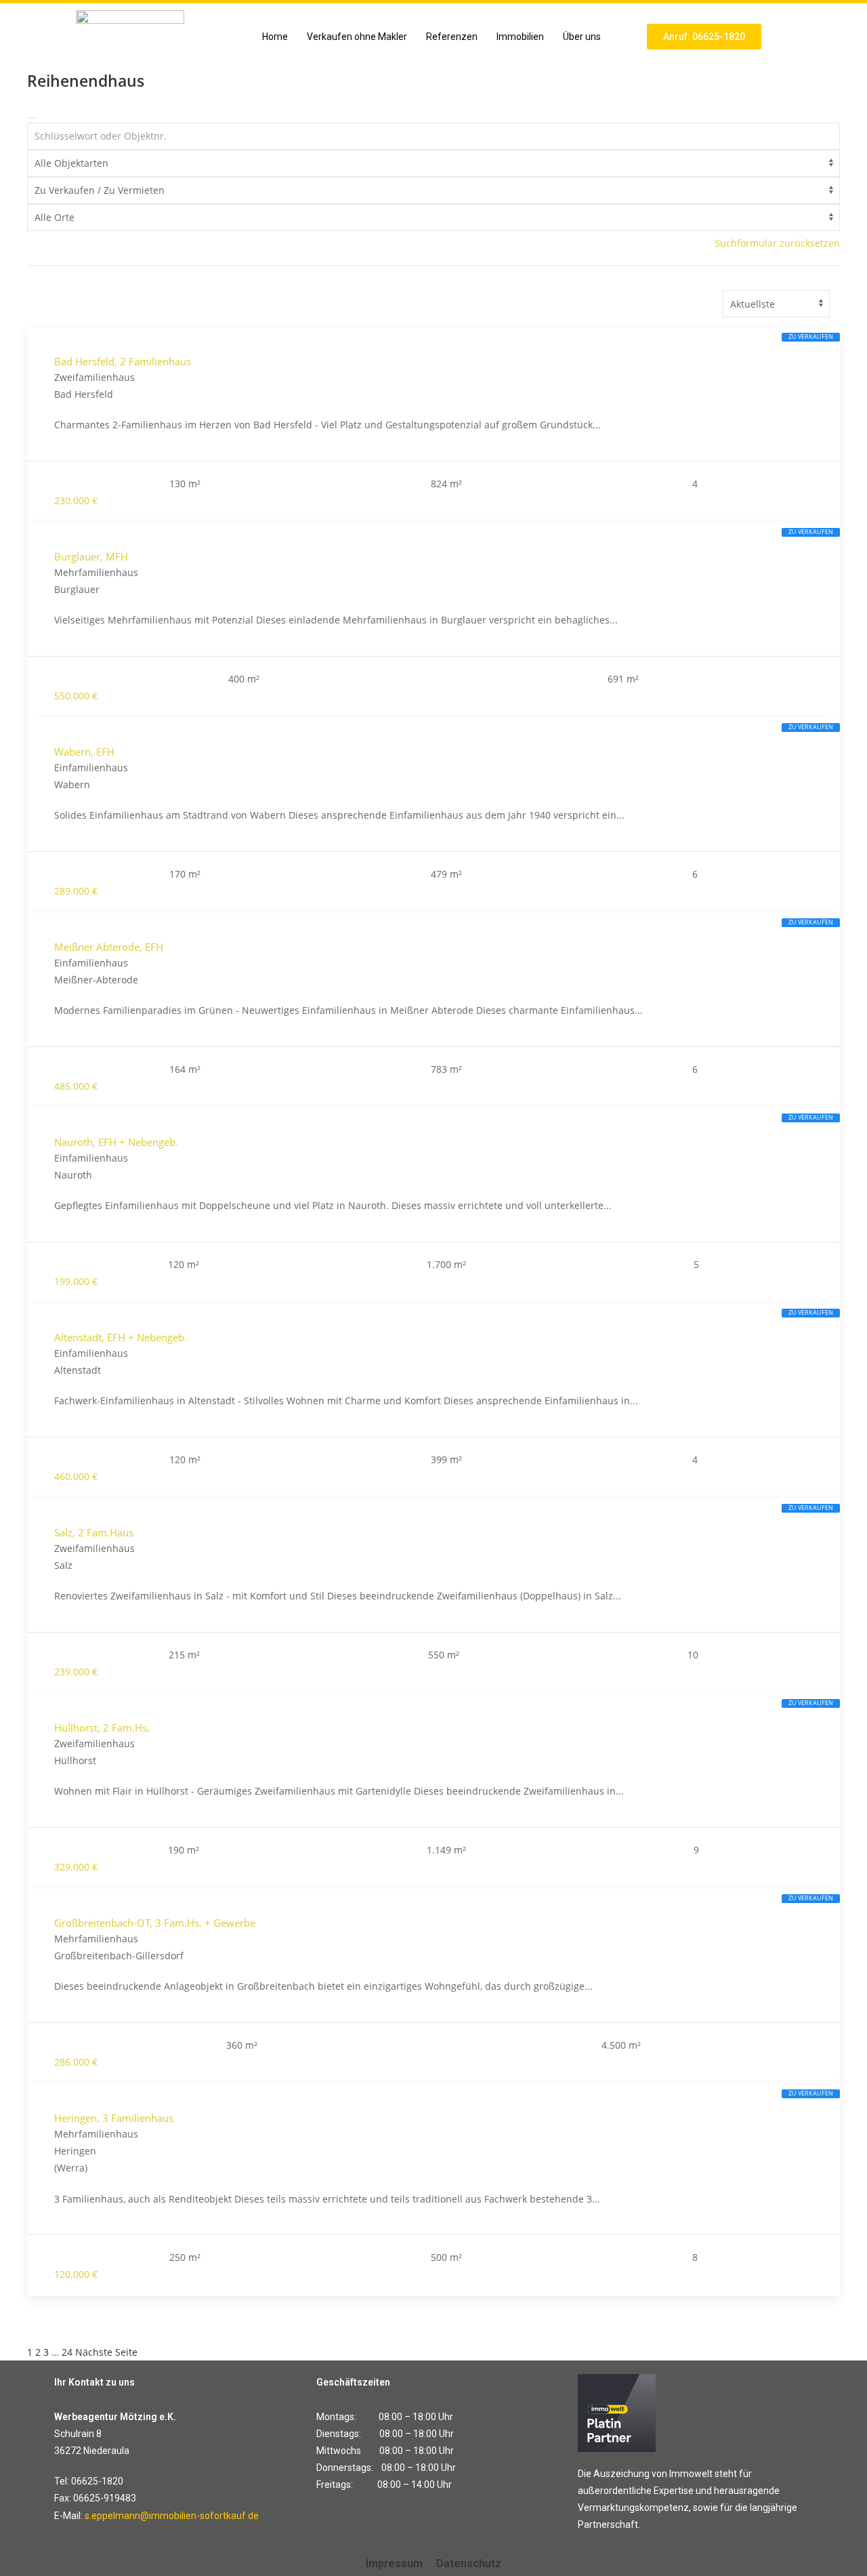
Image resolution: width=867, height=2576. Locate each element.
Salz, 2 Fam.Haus (94, 1532)
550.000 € (76, 696)
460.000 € (76, 1476)
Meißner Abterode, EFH (109, 947)
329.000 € (76, 1867)
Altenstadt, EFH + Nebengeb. (121, 1337)
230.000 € (76, 500)
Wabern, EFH (84, 752)
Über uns (582, 37)
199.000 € (76, 1281)
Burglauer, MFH (91, 556)
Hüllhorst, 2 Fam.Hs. (102, 1727)
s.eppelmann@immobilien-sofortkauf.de (172, 2516)
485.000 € (76, 1086)
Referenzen (452, 37)
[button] (585, 37)
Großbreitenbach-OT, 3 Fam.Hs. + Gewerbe (155, 1923)
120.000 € (76, 2274)
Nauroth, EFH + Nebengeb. (116, 1142)
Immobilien (520, 37)
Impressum (394, 2563)
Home (275, 37)
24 (67, 2352)
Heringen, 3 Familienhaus (114, 2118)
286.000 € (76, 2062)
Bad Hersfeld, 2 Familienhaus (123, 361)
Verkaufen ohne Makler (357, 37)
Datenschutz (469, 2563)
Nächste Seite (106, 2352)
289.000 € (76, 891)
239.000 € (76, 1672)
